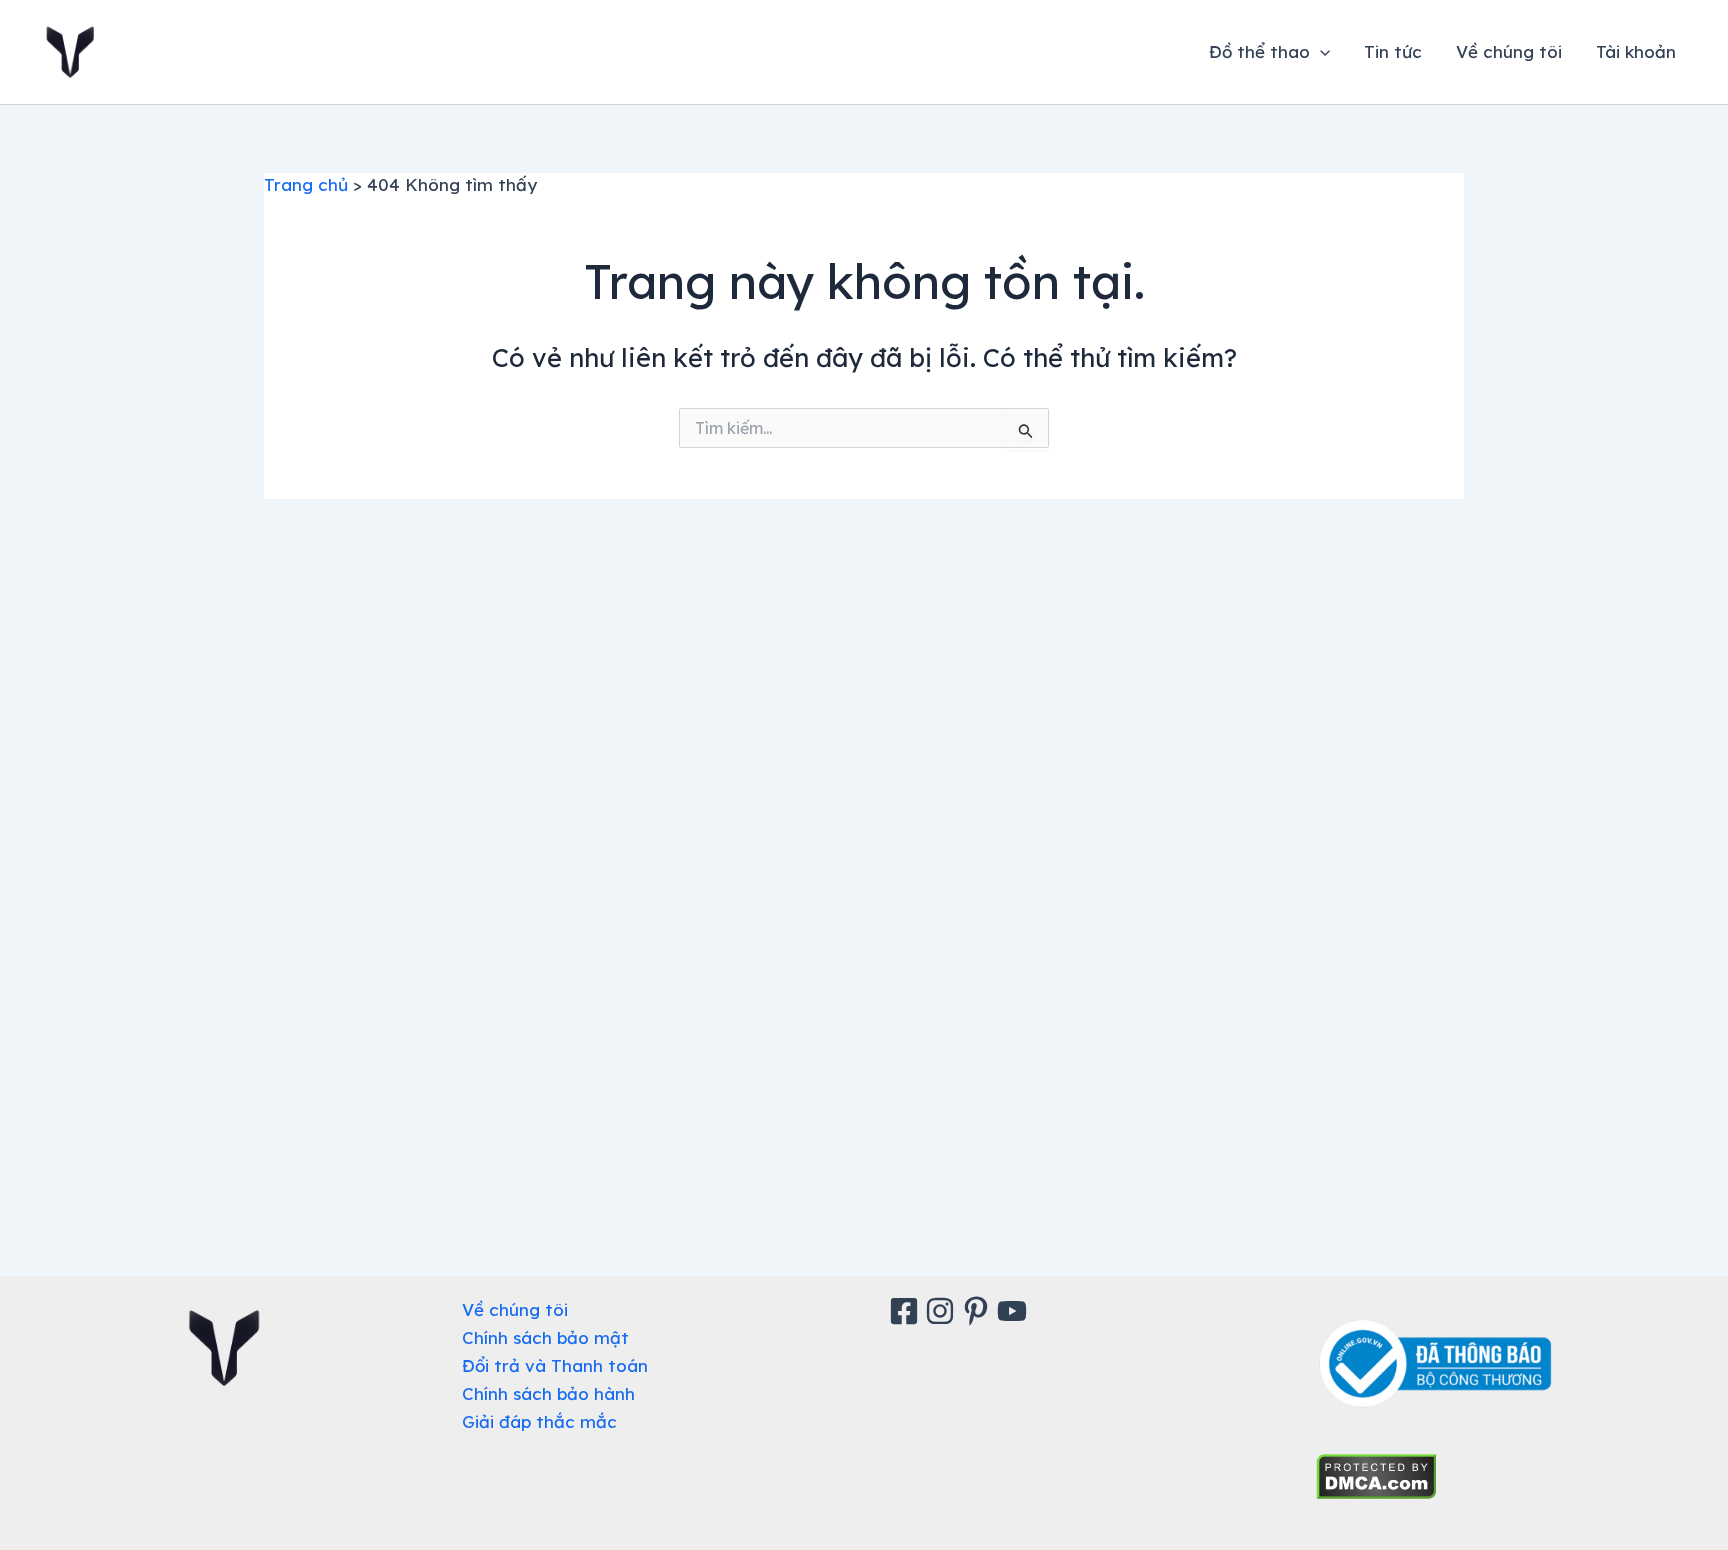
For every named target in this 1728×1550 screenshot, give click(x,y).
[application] (1320, 52)
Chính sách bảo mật (545, 1337)
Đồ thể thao (1259, 51)
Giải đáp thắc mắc (539, 1421)
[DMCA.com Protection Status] (1376, 1474)
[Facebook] (907, 1311)
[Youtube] (1015, 1311)
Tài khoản (1636, 51)
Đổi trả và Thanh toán (555, 1365)
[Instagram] (943, 1311)
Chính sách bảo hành (548, 1393)
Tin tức (1393, 51)
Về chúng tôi (1509, 51)
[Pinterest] (979, 1311)
